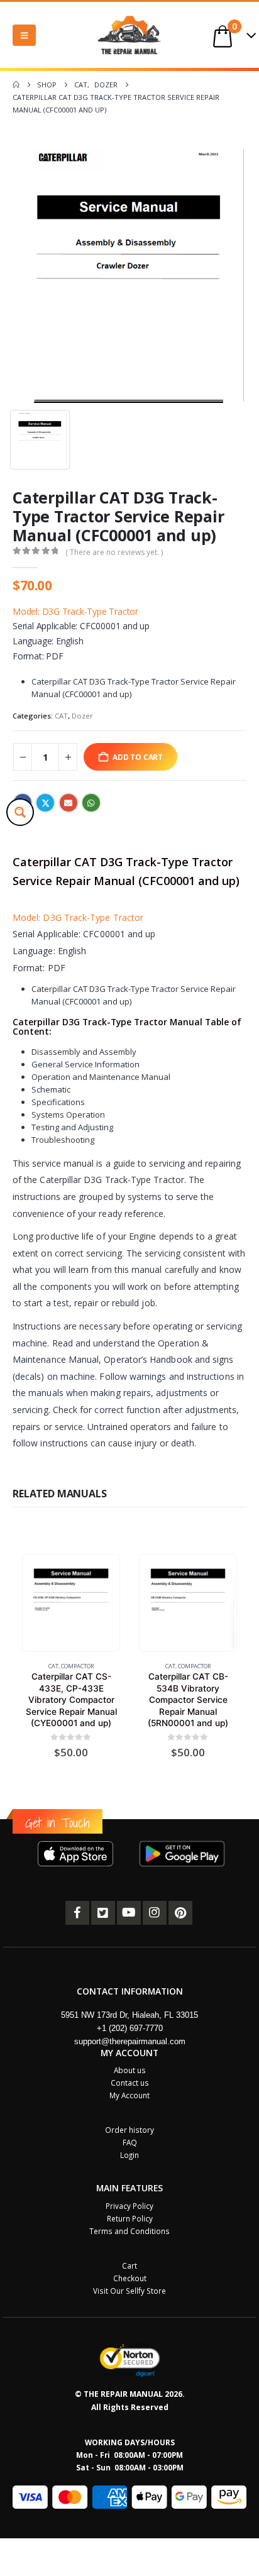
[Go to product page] (71, 1603)
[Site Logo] (129, 35)
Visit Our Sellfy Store (129, 2291)
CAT (61, 716)
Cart (129, 2265)
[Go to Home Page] (16, 85)
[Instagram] (155, 1913)
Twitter (45, 803)
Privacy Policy (129, 2206)
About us (130, 2070)
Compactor (78, 1666)
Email (69, 803)
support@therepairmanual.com (130, 2041)
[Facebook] (77, 1913)
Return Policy (130, 2218)
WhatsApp (91, 803)
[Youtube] (129, 1913)
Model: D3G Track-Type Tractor (75, 611)
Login (129, 2155)
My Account (129, 2095)
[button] (24, 35)
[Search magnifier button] (20, 812)
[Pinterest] (180, 1913)
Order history (129, 2130)
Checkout (130, 2278)
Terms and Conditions (129, 2231)
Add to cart (138, 757)
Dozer (82, 716)
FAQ (130, 2142)
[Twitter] (103, 1913)
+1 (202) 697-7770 (130, 2028)
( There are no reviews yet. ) (114, 552)
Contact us (130, 2083)
